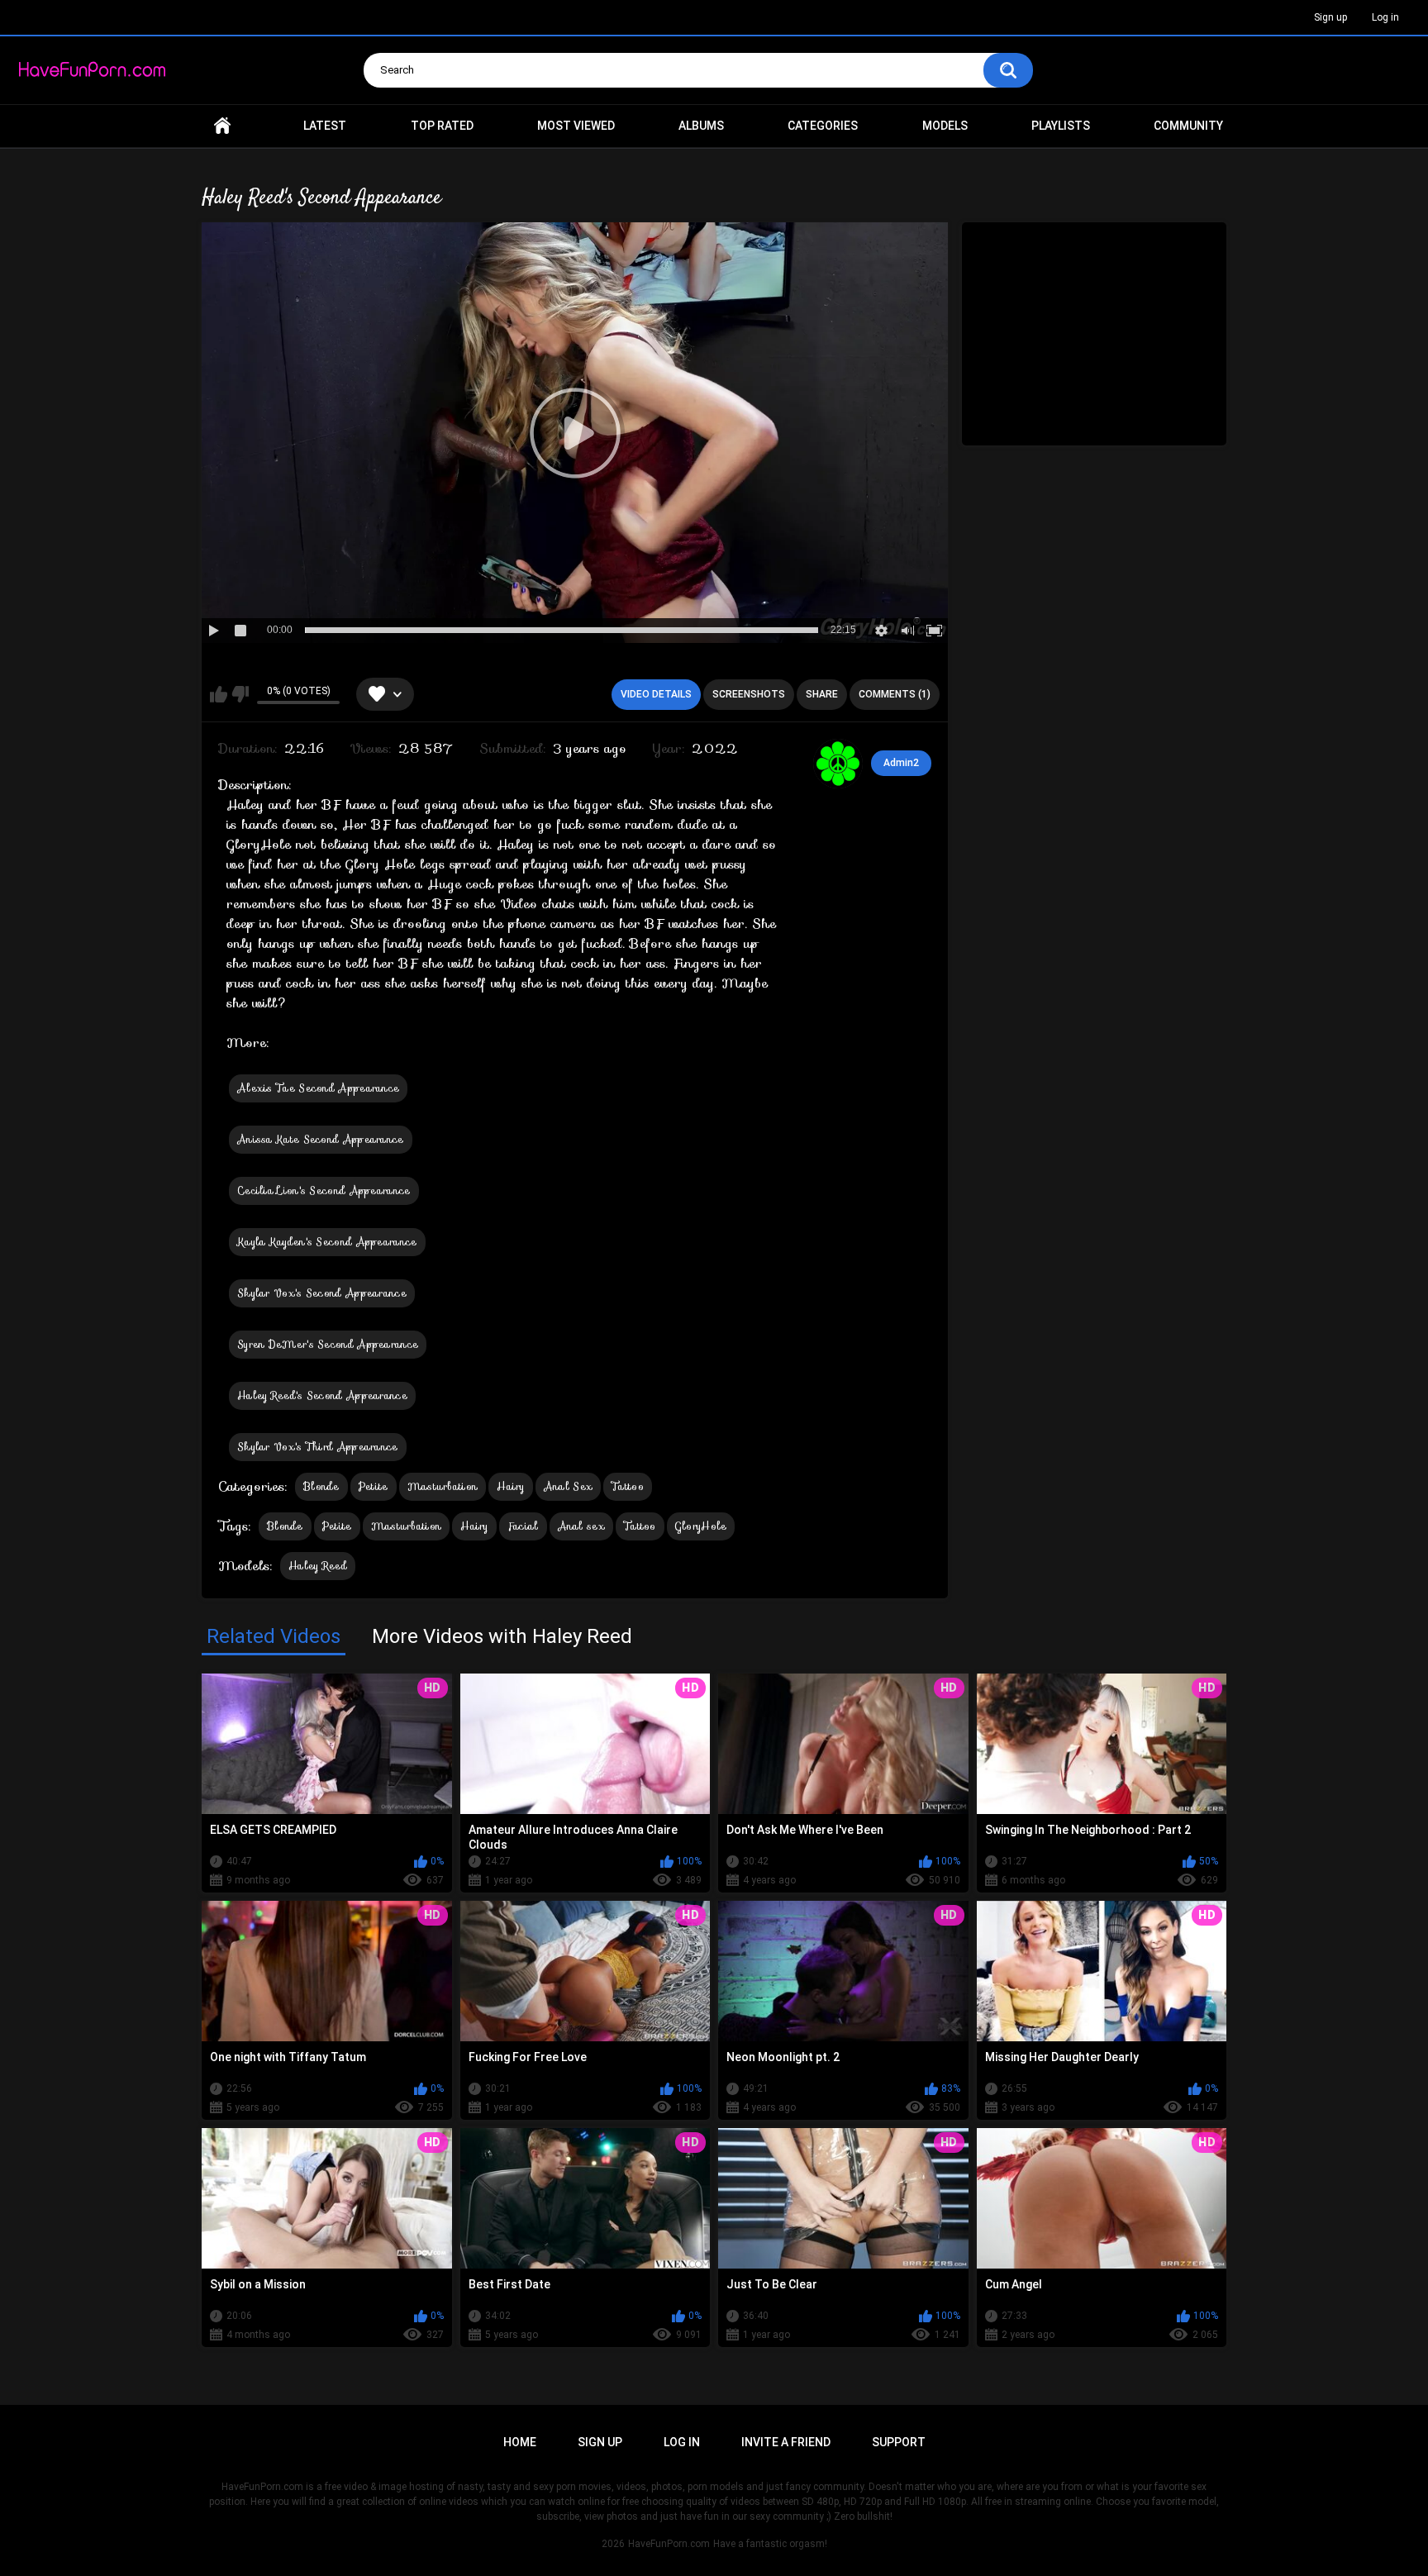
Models (945, 126)
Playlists (1061, 126)
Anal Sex (568, 1486)
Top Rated (442, 126)
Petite (374, 1486)
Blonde (321, 1486)
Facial (523, 1526)
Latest (325, 126)
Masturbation (443, 1486)
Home (222, 126)
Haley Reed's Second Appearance (322, 1395)
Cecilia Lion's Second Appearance (324, 1190)
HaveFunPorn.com (669, 2544)
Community (1188, 126)
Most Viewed (576, 126)
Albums (701, 126)
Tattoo (628, 1486)
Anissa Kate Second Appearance (321, 1139)
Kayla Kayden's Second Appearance (327, 1242)
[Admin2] (838, 764)
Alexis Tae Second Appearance (318, 1088)
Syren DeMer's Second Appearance (328, 1344)
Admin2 (901, 763)
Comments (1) (895, 694)
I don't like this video (240, 694)
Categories (823, 126)
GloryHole (701, 1526)
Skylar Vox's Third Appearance (318, 1447)
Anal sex (581, 1526)
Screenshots (749, 694)
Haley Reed (318, 1566)
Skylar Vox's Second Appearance (322, 1293)
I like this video (219, 694)
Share (822, 694)
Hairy (511, 1486)
